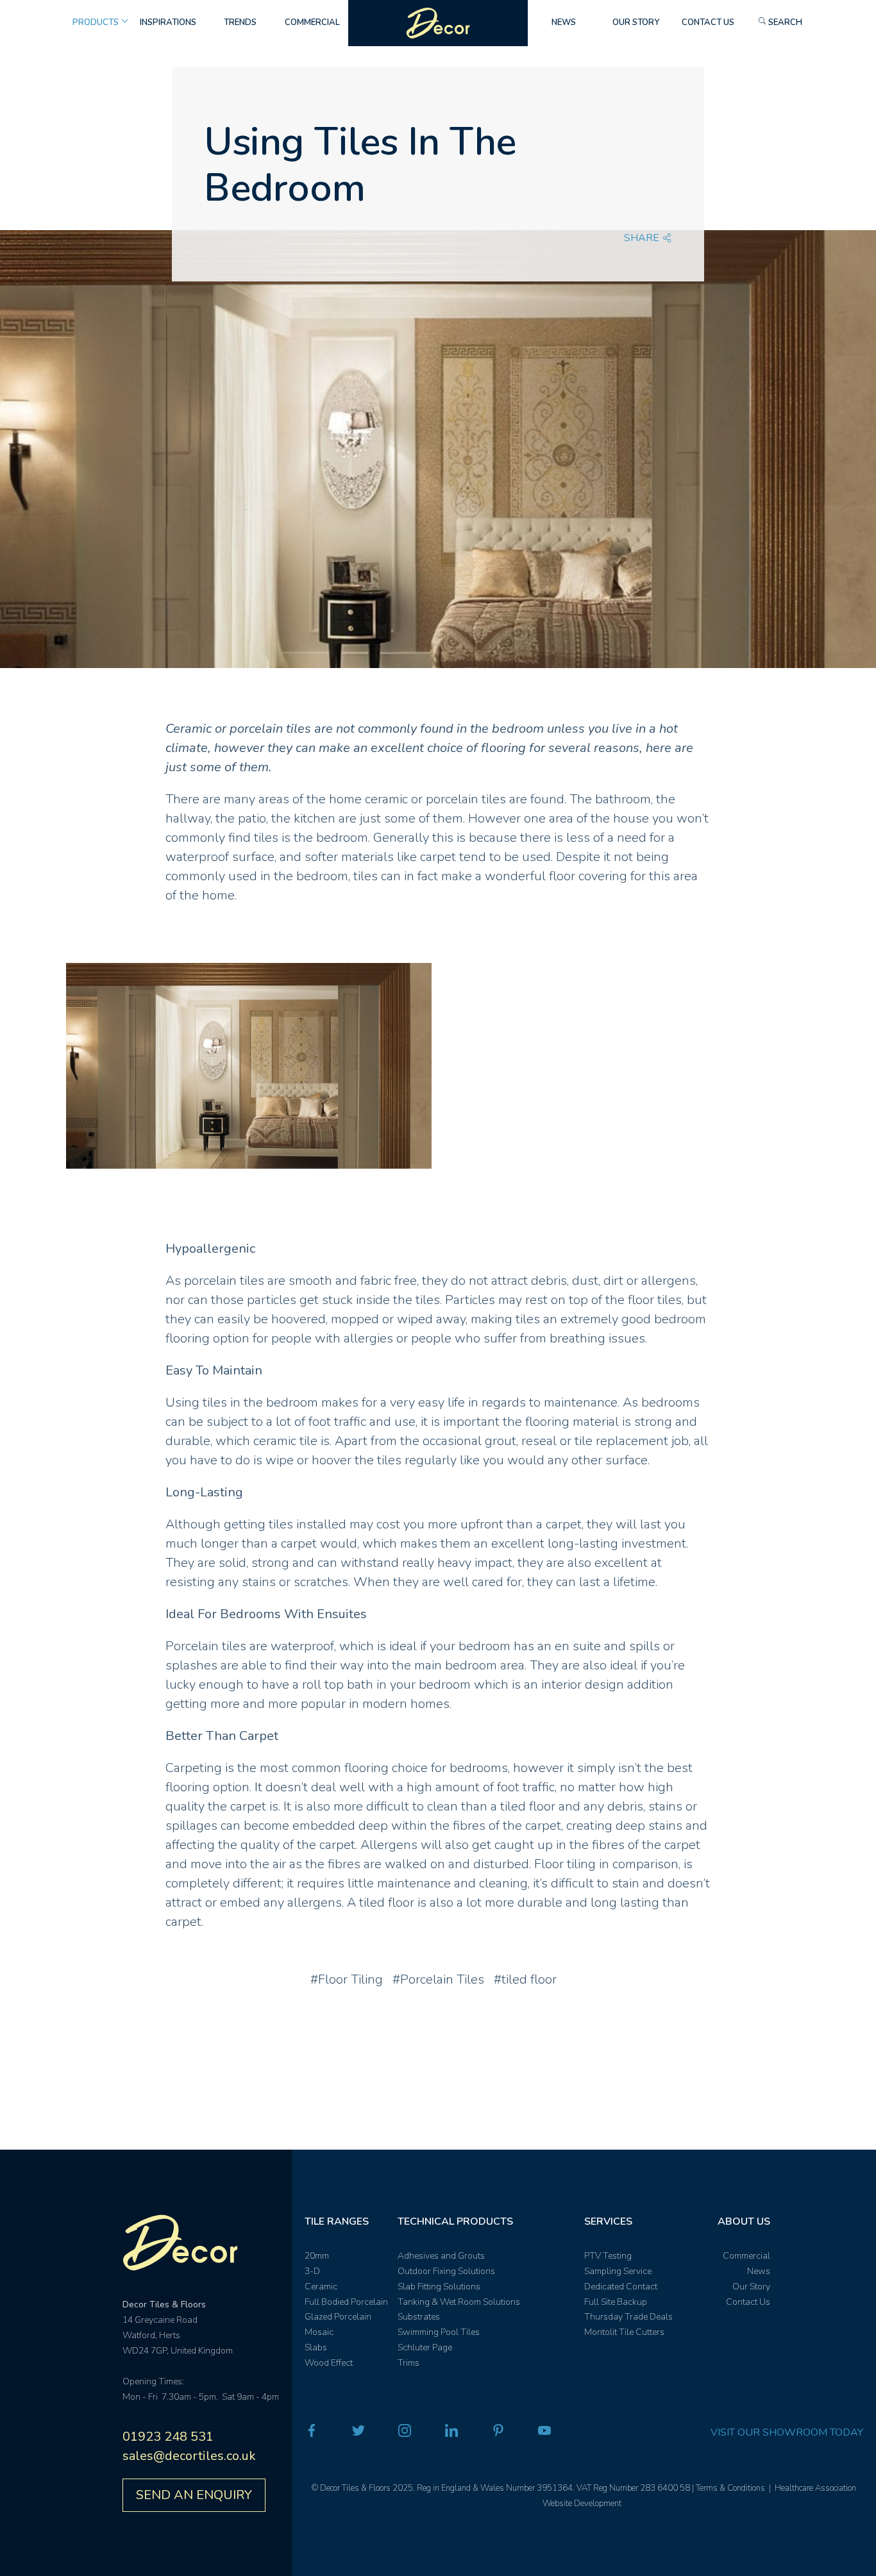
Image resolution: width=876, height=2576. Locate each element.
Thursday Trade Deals (628, 2317)
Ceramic (321, 2287)
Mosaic (319, 2332)
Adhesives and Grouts (441, 2256)
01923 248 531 (168, 2437)
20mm (317, 2256)
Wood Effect (329, 2363)
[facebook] (312, 2433)
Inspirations (168, 22)
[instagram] (405, 2433)
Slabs (316, 2347)
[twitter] (358, 2433)
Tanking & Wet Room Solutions (459, 2302)
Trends (240, 22)
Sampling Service (618, 2271)
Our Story (636, 22)
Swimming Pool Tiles (439, 2332)
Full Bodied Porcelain (346, 2302)
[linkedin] (451, 2433)
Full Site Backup (616, 2302)
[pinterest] (498, 2433)
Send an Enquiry (194, 2495)
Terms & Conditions (730, 2488)
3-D (312, 2271)
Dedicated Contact (621, 2287)
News (564, 22)
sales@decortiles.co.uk (189, 2456)
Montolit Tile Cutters (624, 2332)
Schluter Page (425, 2347)
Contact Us (708, 22)
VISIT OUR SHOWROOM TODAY (787, 2432)
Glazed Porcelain (338, 2317)
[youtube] (544, 2433)
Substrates (419, 2317)
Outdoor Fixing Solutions (446, 2271)
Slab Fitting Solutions (439, 2287)
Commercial (312, 22)
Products (96, 22)
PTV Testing (608, 2256)
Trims (409, 2363)
